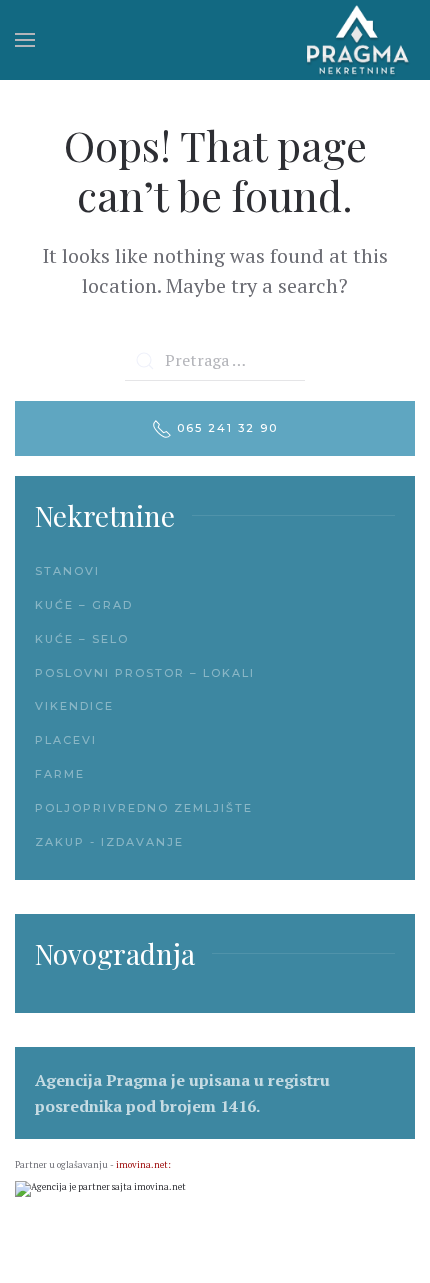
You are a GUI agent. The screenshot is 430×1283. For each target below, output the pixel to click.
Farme (60, 774)
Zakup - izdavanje (109, 842)
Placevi (66, 740)
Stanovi (67, 571)
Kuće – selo (82, 639)
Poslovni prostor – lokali (145, 673)
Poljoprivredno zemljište (144, 808)
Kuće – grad (84, 605)
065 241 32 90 (225, 428)
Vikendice (74, 706)
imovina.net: (143, 1165)
